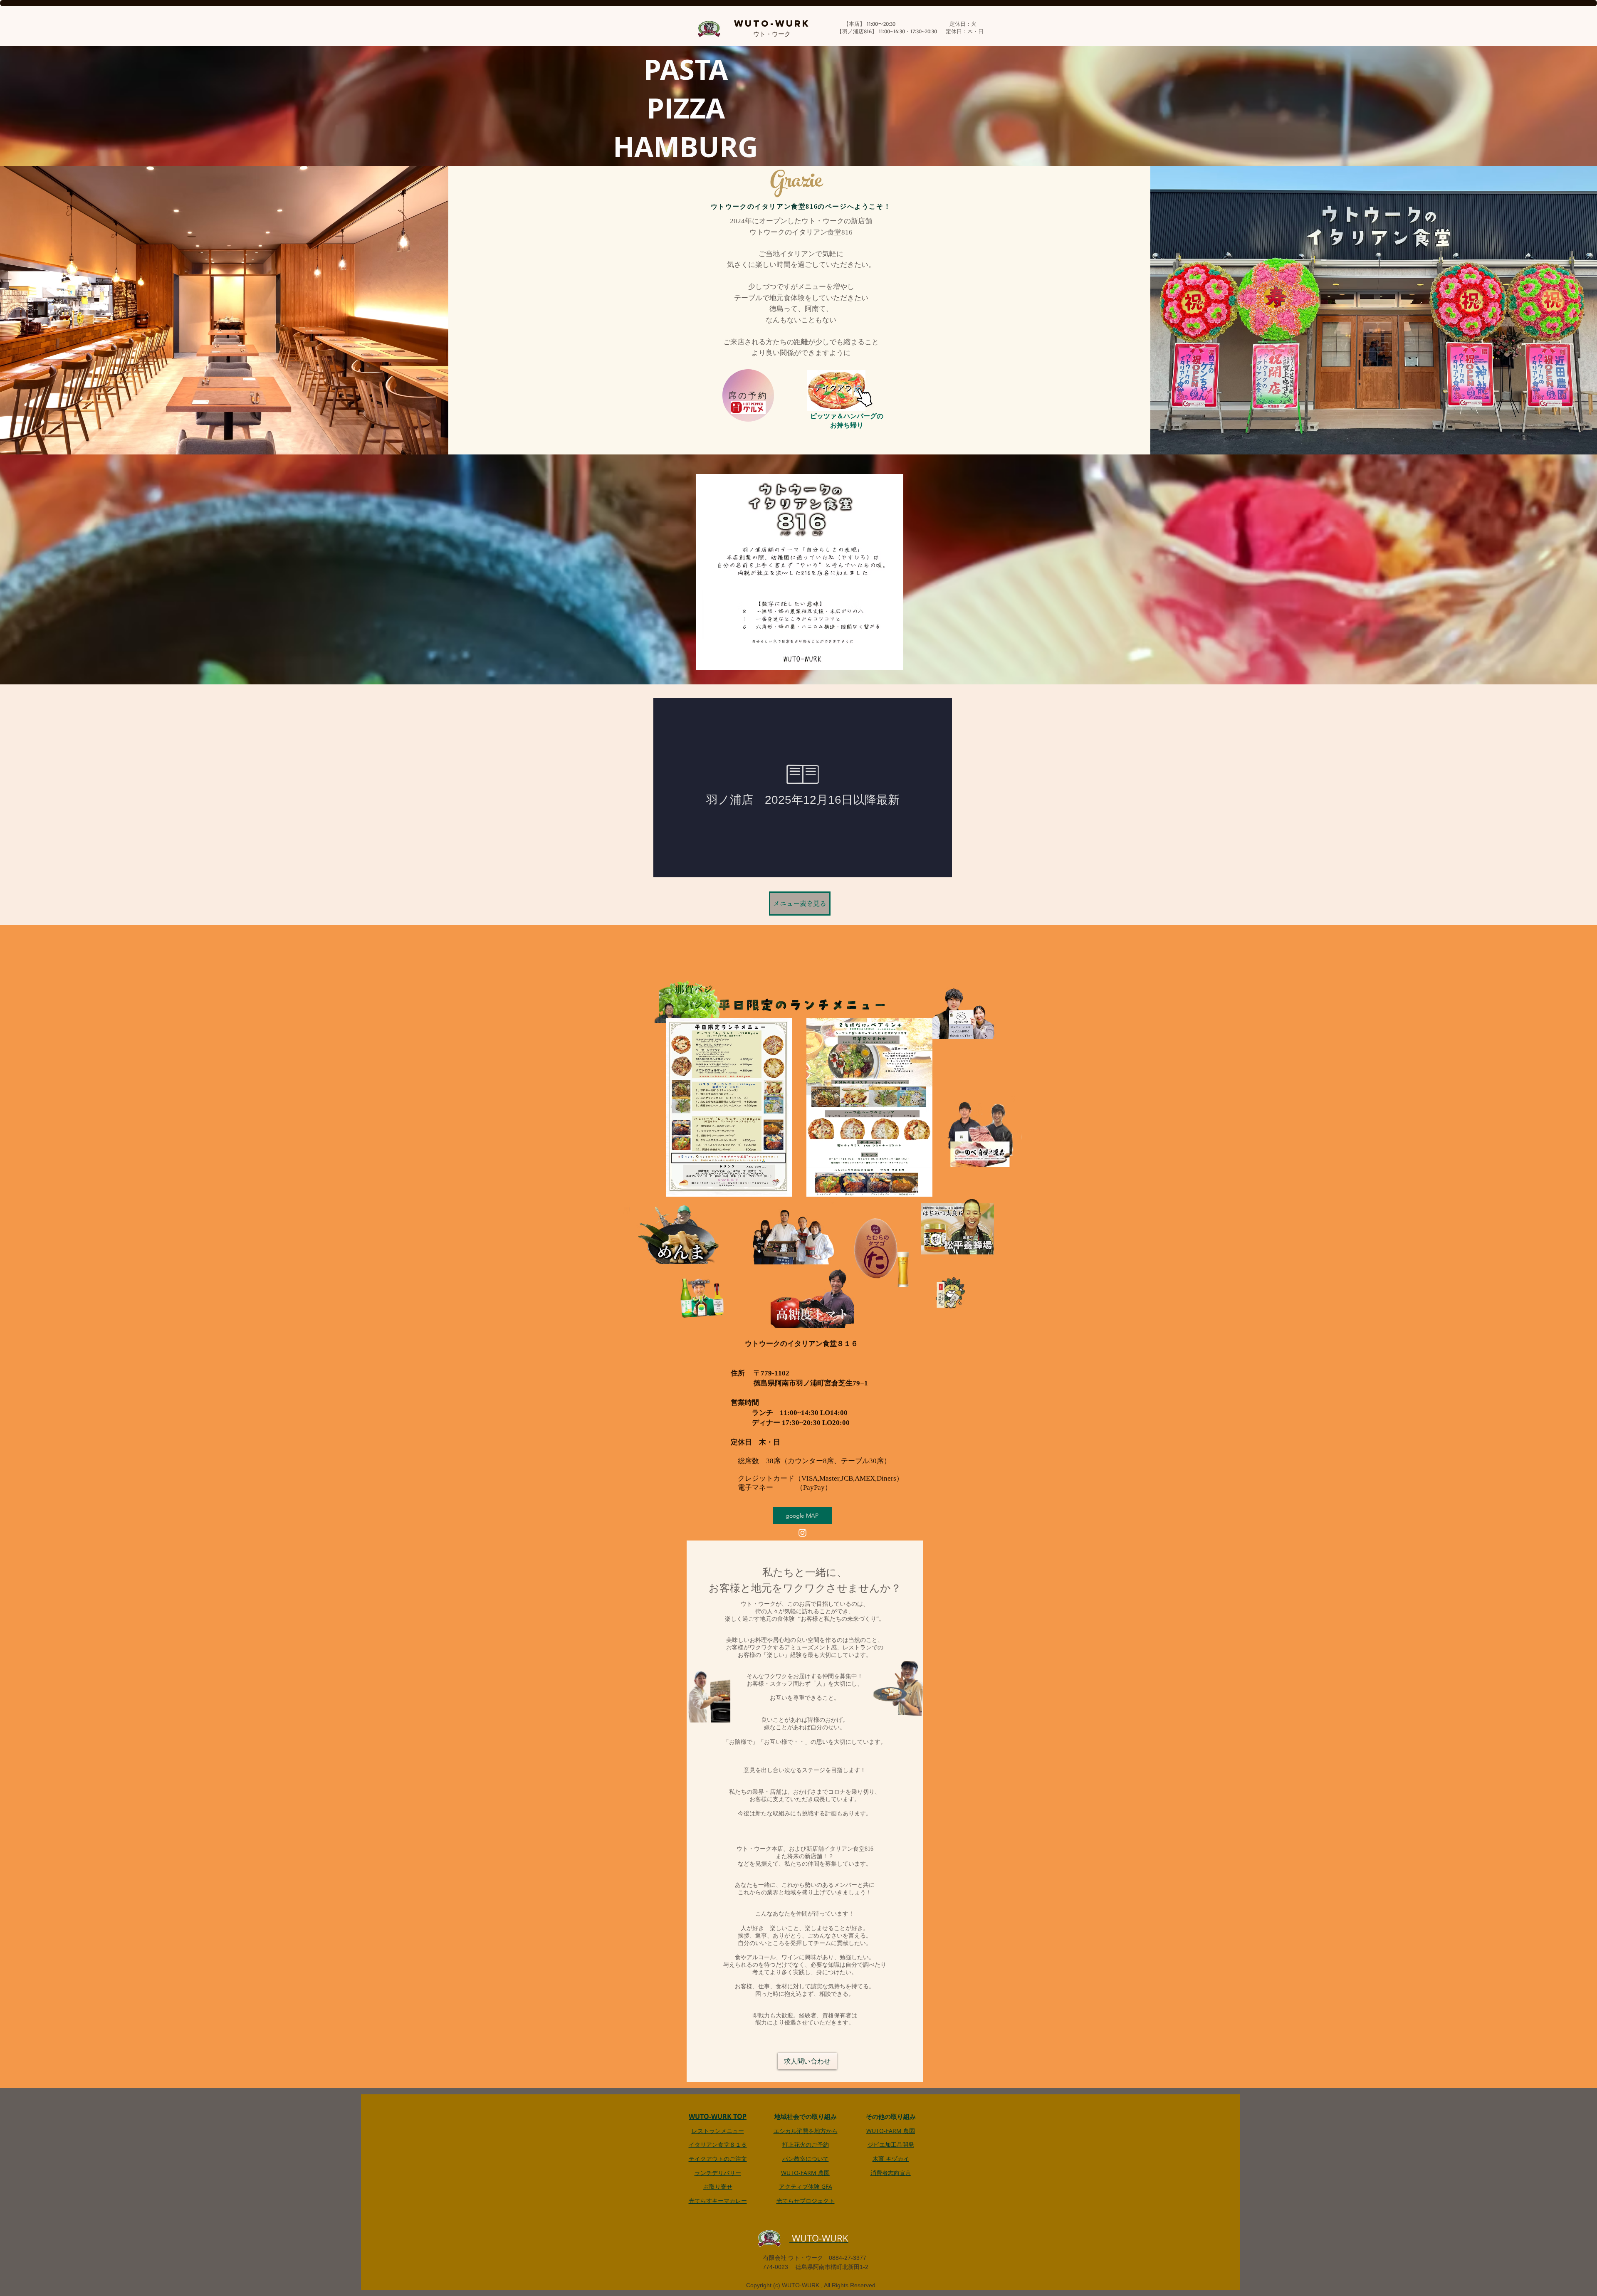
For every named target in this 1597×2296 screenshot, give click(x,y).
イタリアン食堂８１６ (718, 2144)
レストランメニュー (718, 2131)
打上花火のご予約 (806, 2144)
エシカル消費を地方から (806, 2131)
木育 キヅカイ (891, 2159)
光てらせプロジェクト (806, 2201)
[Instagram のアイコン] (802, 1533)
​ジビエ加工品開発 (891, 2144)
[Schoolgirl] (687, 999)
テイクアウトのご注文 (718, 2159)
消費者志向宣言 (891, 2173)
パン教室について (806, 2159)
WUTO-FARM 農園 (805, 2173)
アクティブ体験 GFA (806, 2186)
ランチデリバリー (718, 2173)
